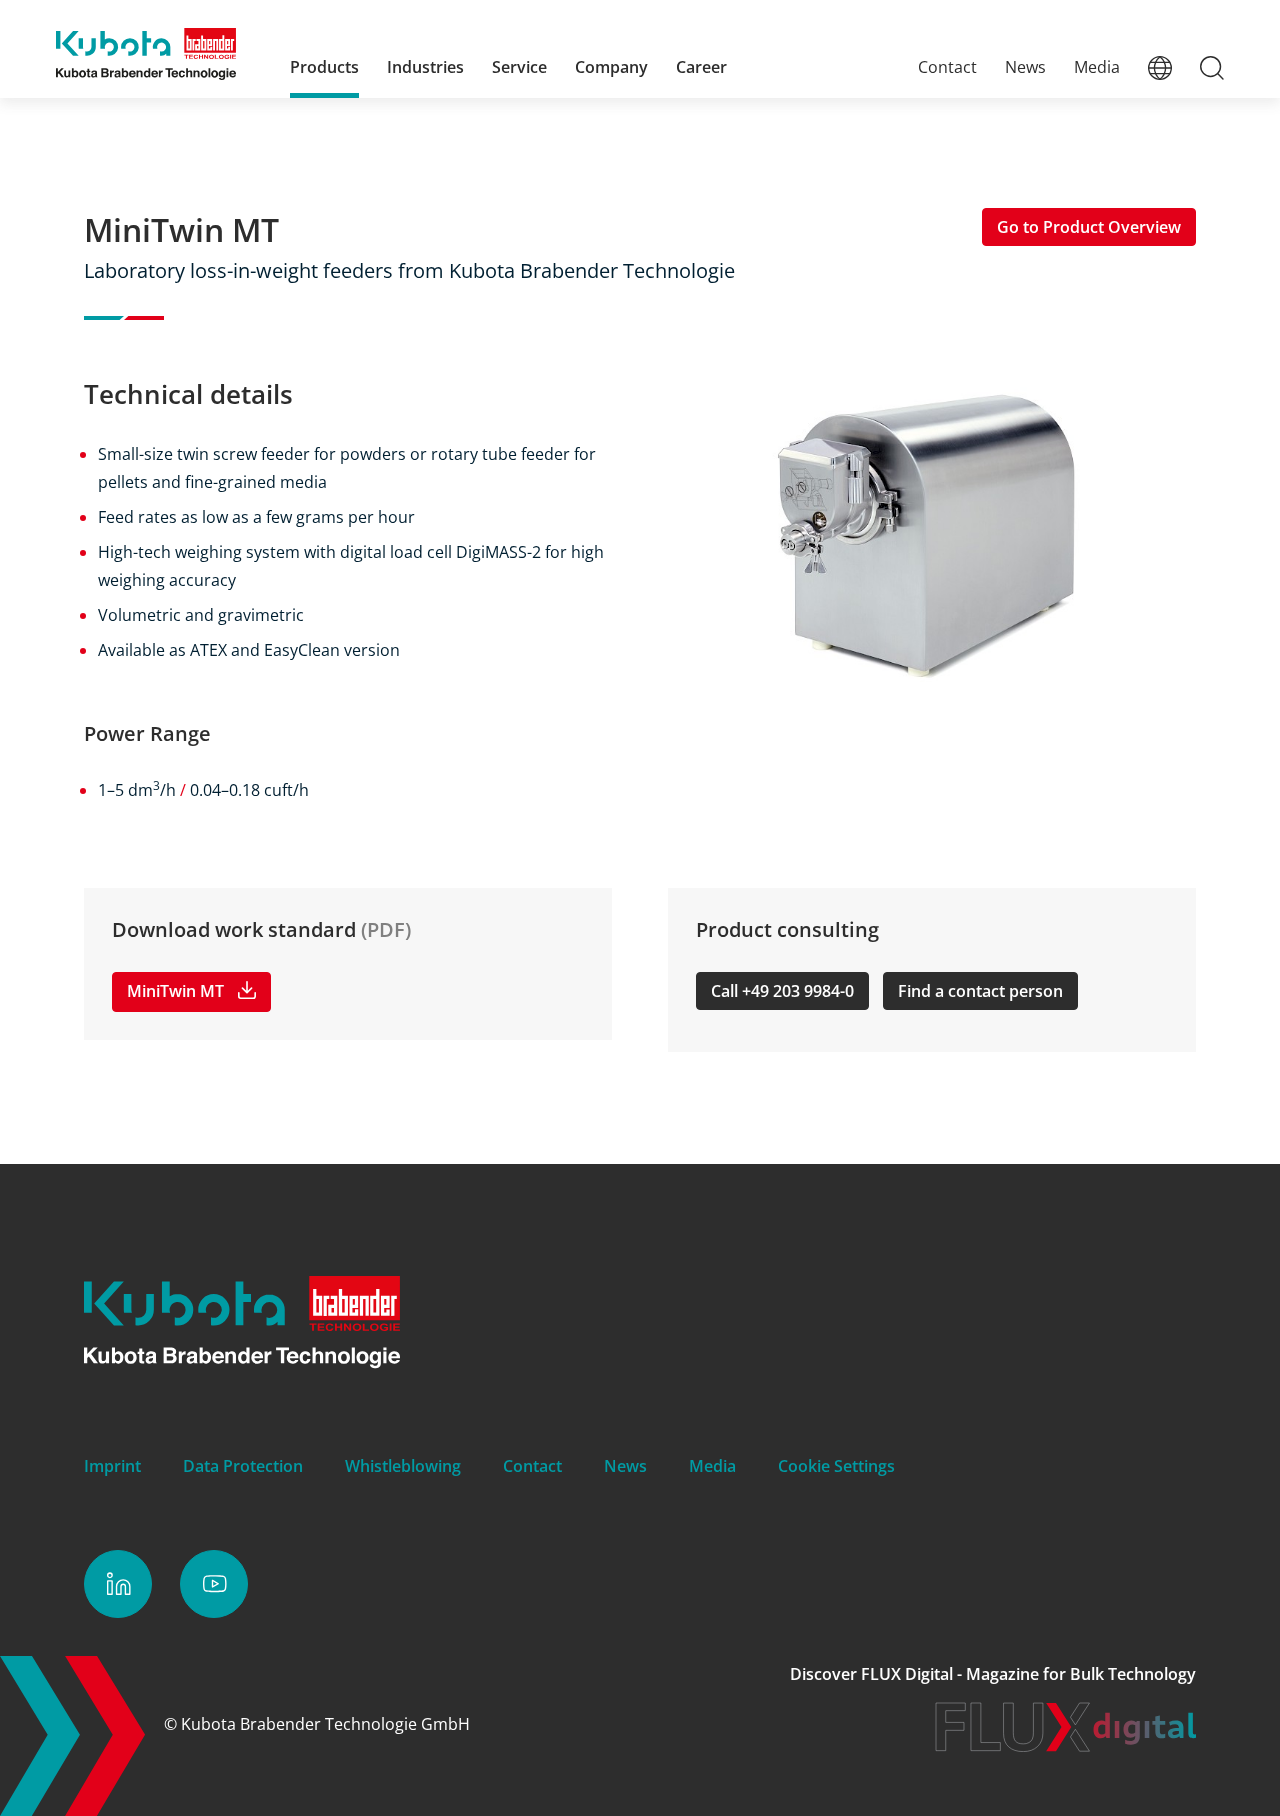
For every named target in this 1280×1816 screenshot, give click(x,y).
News (1025, 67)
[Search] (1212, 67)
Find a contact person (980, 991)
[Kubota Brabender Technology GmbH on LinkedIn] (118, 1584)
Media (1097, 67)
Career (701, 67)
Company (611, 67)
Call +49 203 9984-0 (782, 991)
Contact (947, 67)
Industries (425, 67)
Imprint (112, 1466)
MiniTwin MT (175, 991)
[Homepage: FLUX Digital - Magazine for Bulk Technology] (1065, 1746)
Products (324, 67)
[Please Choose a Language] (1160, 67)
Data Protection (243, 1466)
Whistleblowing (403, 1466)
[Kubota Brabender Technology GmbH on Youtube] (214, 1584)
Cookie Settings (836, 1466)
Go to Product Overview (1089, 227)
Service (519, 67)
